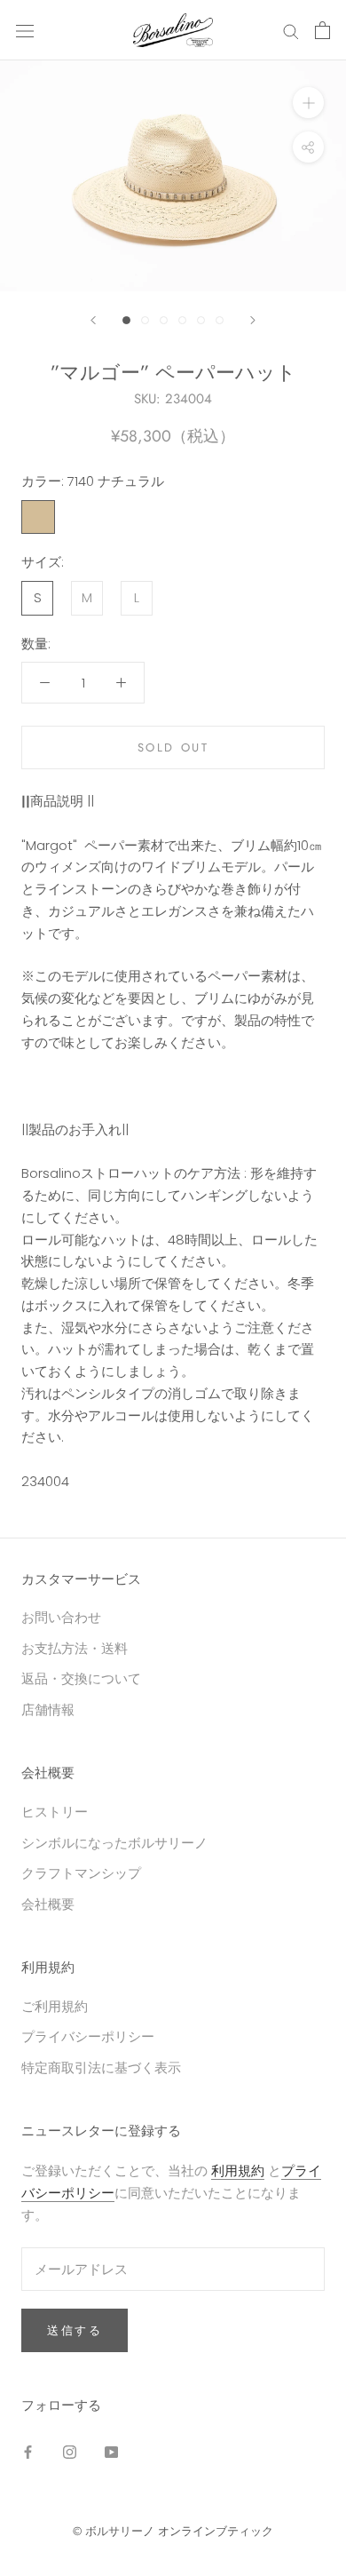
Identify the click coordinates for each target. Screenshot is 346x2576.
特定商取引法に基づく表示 (101, 2067)
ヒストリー (55, 1812)
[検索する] (291, 30)
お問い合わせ (61, 1617)
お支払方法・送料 (75, 1648)
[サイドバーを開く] (25, 30)
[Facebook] (28, 2451)
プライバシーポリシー (88, 2036)
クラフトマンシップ (81, 1873)
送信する (75, 2330)
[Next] (253, 320)
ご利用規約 (55, 2006)
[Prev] (93, 320)
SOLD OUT (173, 747)
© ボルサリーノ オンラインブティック (173, 2531)
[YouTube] (111, 2451)
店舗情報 (48, 1709)
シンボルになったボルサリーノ (114, 1843)
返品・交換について (81, 1678)
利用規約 (238, 2171)
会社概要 (48, 1904)
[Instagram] (70, 2451)
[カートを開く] (322, 30)
